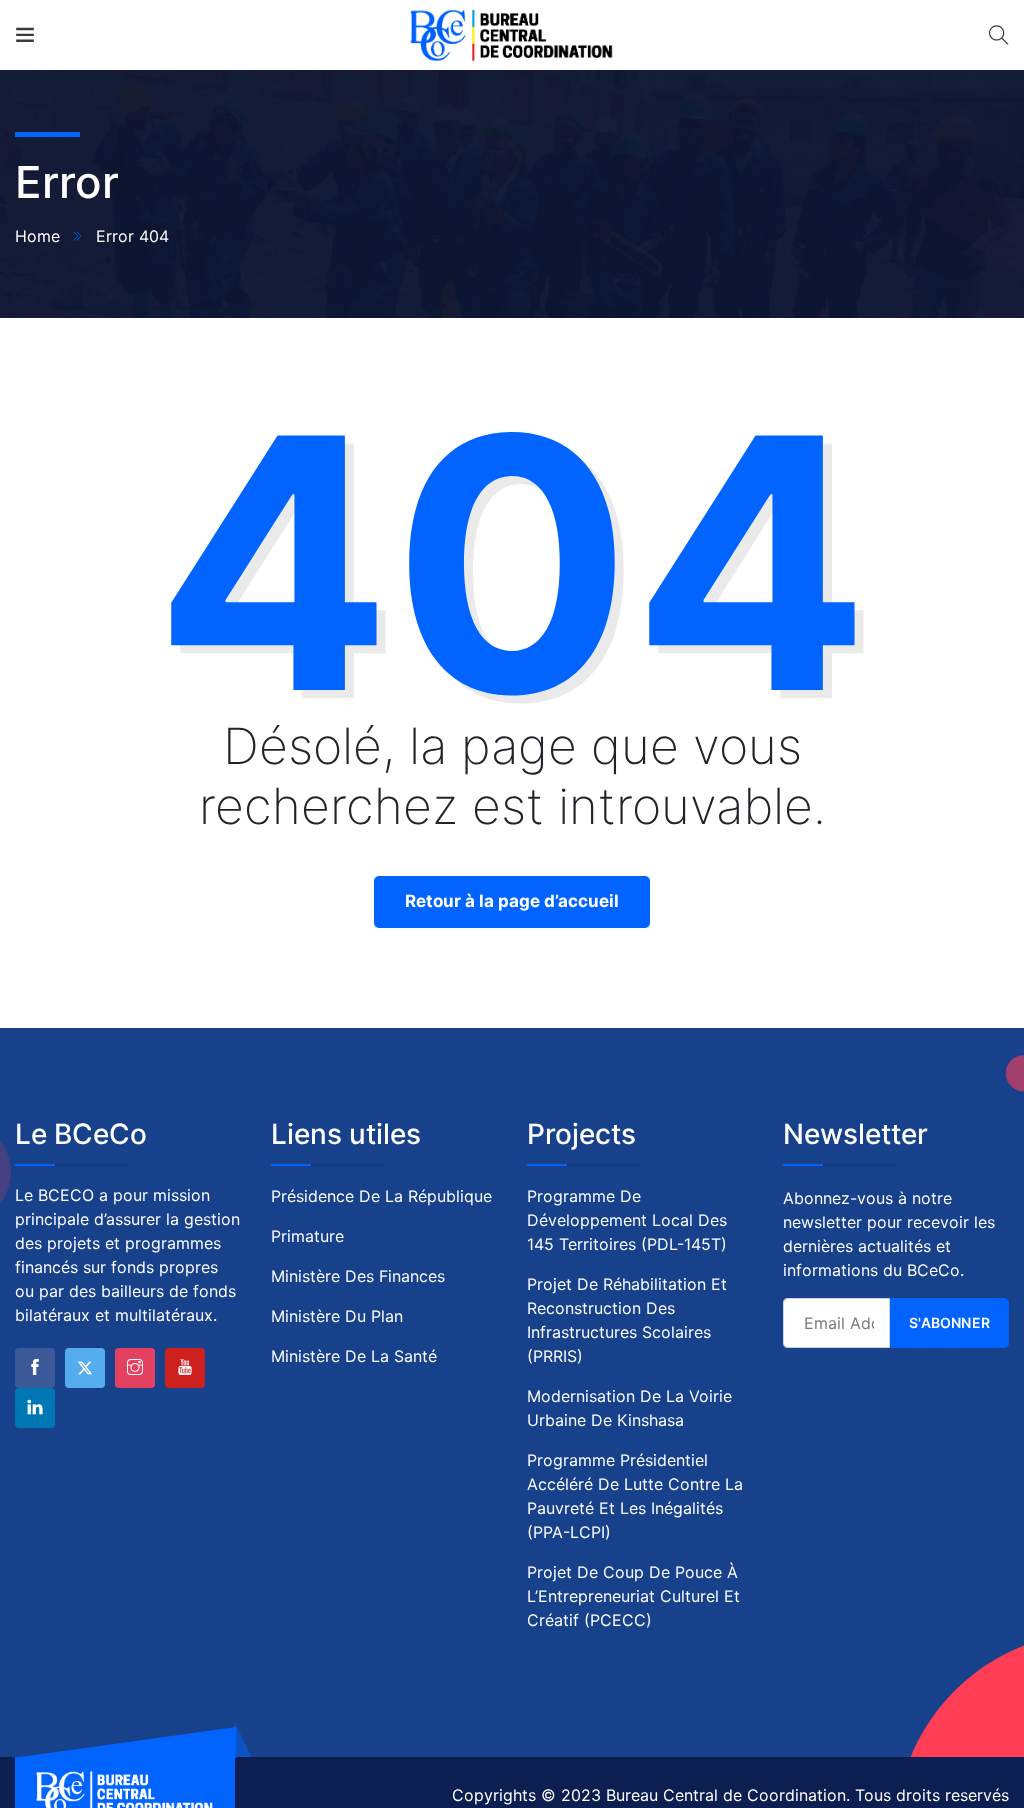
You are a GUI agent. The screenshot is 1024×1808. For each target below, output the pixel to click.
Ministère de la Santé (354, 1356)
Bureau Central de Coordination (726, 1795)
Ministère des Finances (358, 1276)
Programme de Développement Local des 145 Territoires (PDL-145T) (627, 1220)
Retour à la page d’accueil (512, 901)
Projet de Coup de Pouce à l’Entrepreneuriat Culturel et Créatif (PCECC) (633, 1596)
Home (37, 236)
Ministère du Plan (337, 1316)
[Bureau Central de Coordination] (511, 35)
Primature (307, 1236)
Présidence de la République (381, 1196)
